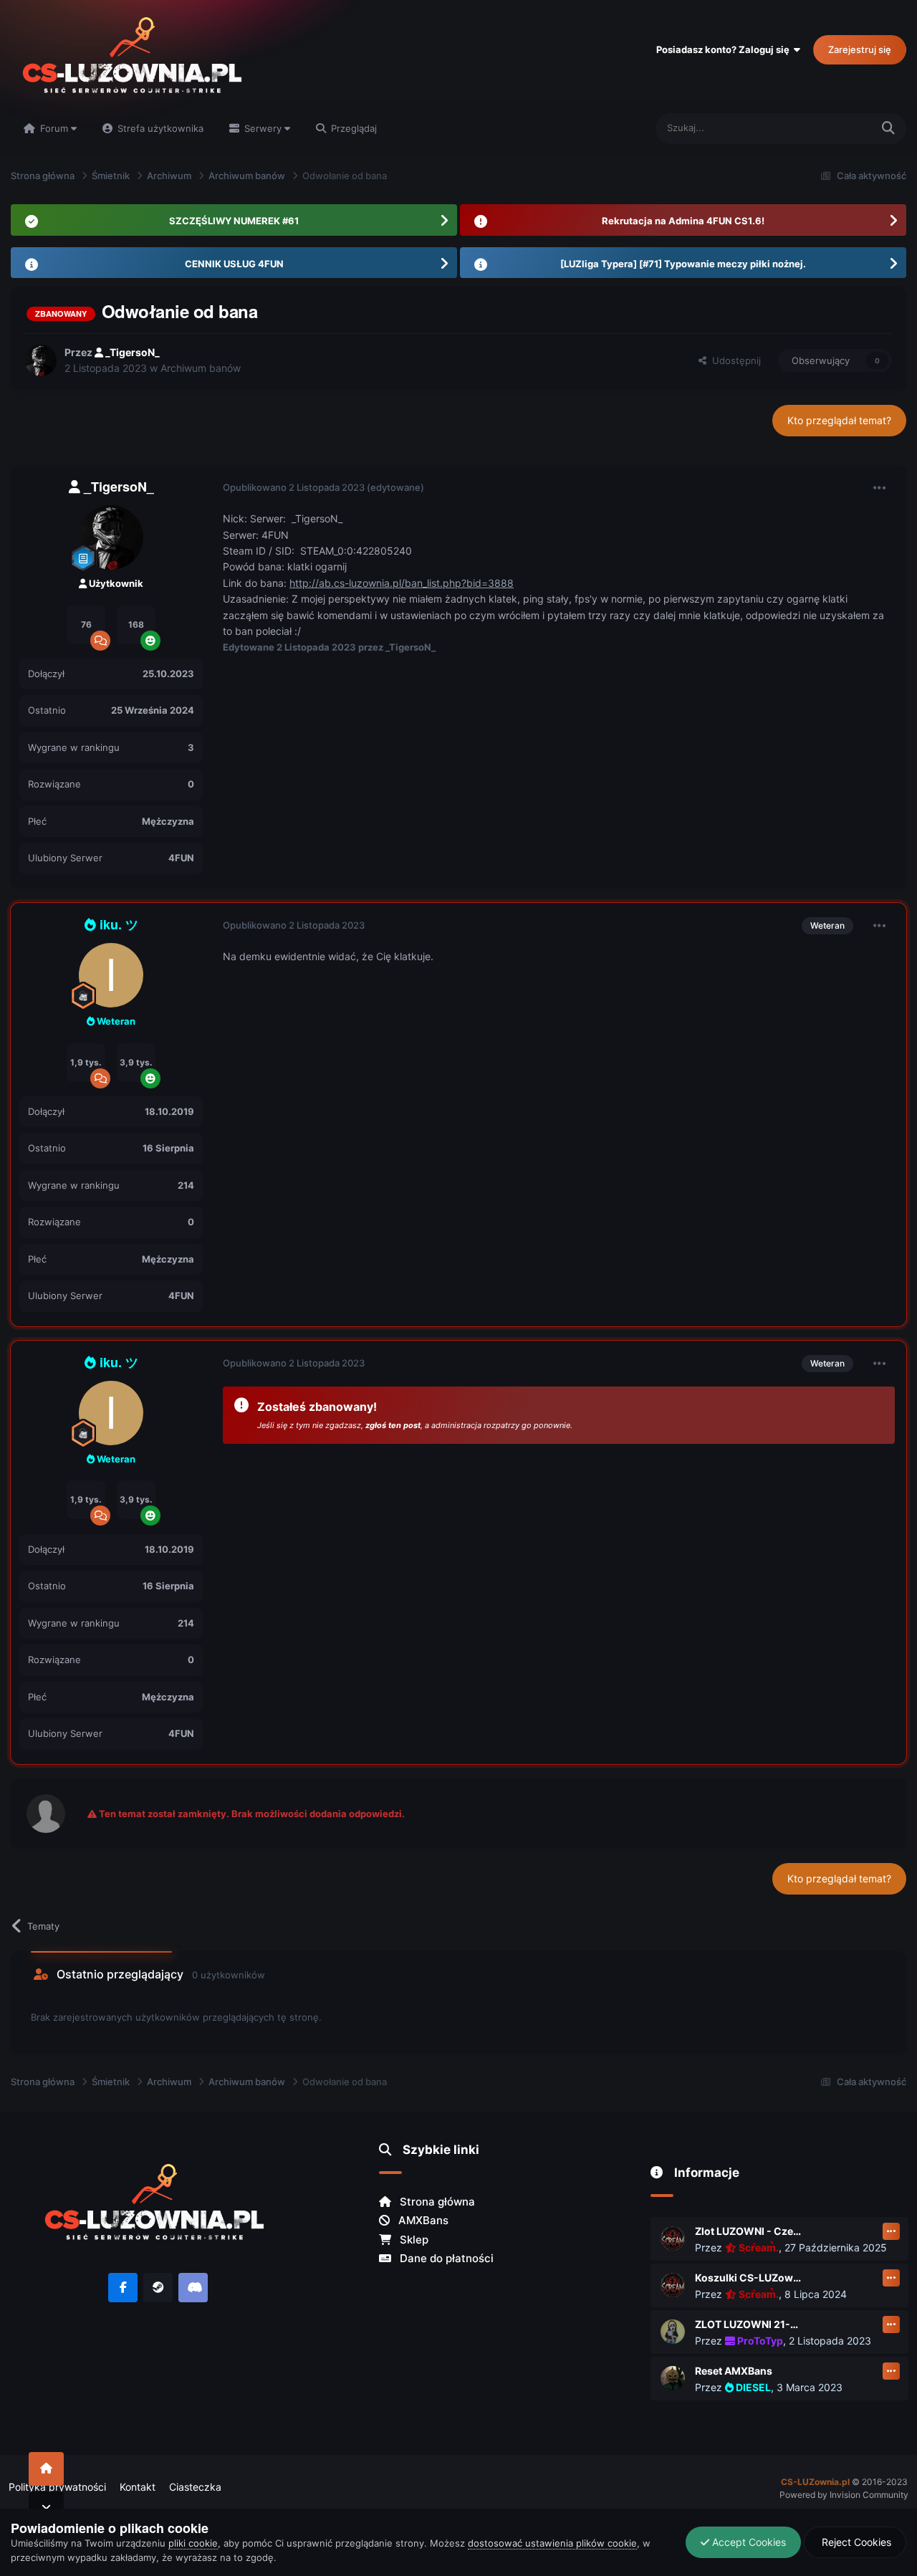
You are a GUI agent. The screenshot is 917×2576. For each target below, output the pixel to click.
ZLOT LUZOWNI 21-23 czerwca (749, 2324)
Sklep (413, 2240)
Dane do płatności (445, 2258)
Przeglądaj (352, 128)
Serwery (263, 128)
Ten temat (831, 128)
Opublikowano (294, 487)
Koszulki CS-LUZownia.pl (749, 2278)
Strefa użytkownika (159, 128)
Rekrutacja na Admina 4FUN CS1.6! (683, 221)
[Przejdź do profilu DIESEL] (673, 2378)
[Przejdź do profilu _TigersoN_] (41, 360)
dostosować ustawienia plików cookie (552, 2543)
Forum (54, 128)
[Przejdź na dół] (46, 2508)
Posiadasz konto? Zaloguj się (725, 49)
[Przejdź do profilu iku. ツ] (111, 975)
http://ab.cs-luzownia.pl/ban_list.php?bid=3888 (402, 583)
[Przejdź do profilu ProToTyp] (673, 2332)
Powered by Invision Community (844, 2495)
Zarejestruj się (860, 49)
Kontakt (138, 2487)
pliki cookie (193, 2543)
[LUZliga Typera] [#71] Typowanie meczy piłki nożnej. (683, 264)
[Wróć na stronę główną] (46, 2469)
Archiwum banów (201, 368)
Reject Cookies (855, 2542)
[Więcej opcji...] (880, 488)
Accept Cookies (748, 2542)
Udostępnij (734, 360)
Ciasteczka (195, 2487)
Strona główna (436, 2202)
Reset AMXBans (734, 2371)
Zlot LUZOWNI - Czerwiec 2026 (749, 2231)
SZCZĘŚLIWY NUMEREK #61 (234, 221)
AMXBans (422, 2220)
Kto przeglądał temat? (839, 420)
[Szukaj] (888, 129)
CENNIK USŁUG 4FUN (234, 264)
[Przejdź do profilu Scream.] (673, 2239)
